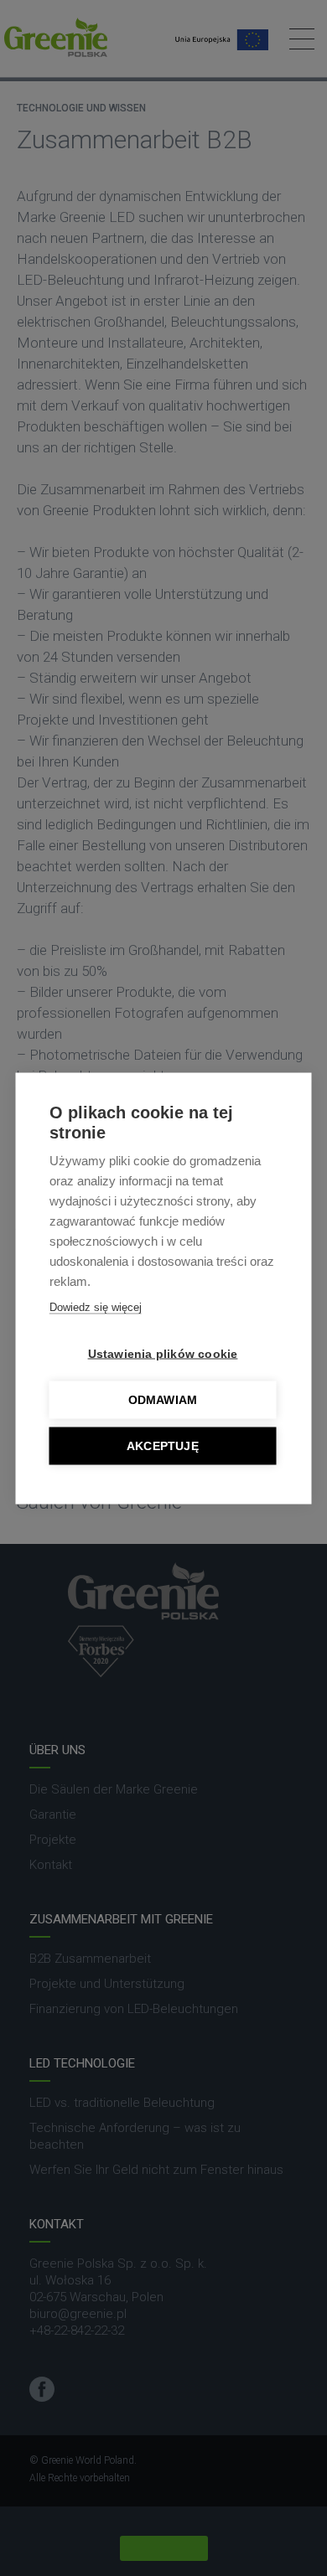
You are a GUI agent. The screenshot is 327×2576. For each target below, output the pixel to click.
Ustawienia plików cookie (163, 1353)
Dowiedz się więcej (96, 1306)
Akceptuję (163, 1445)
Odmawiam (163, 1399)
